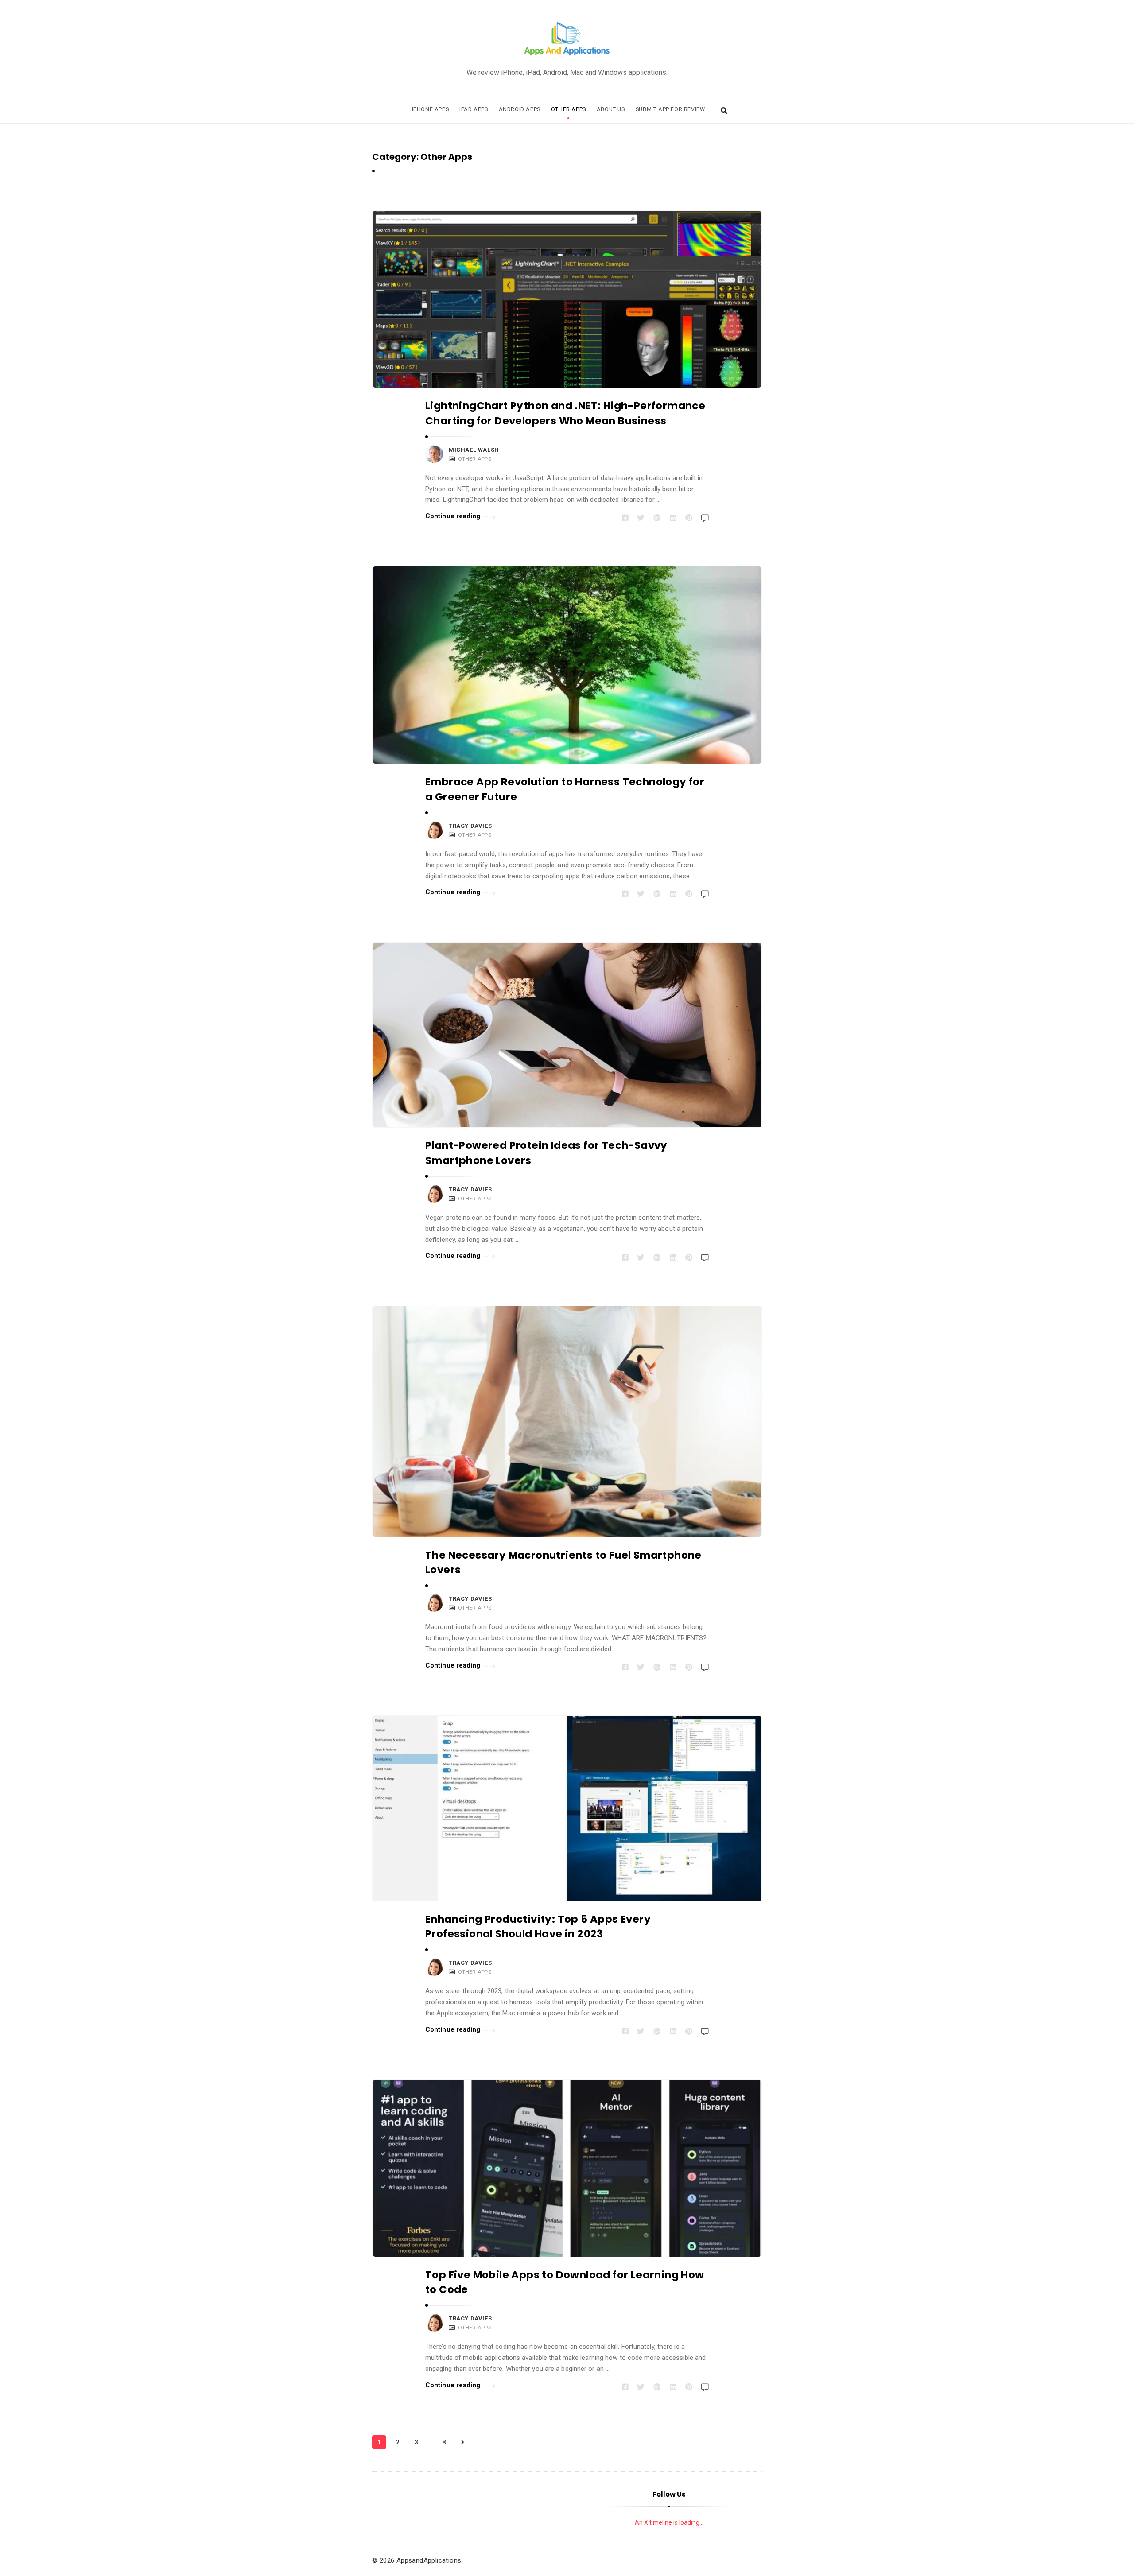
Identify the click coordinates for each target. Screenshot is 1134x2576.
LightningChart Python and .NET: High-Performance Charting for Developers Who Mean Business (565, 413)
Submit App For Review (670, 109)
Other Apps (569, 109)
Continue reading (453, 516)
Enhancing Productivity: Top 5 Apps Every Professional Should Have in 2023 (538, 1926)
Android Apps (520, 109)
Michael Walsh (474, 450)
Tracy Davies (470, 826)
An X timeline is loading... (669, 2522)
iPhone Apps (431, 109)
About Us (611, 109)
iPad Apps (474, 109)
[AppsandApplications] (567, 39)
